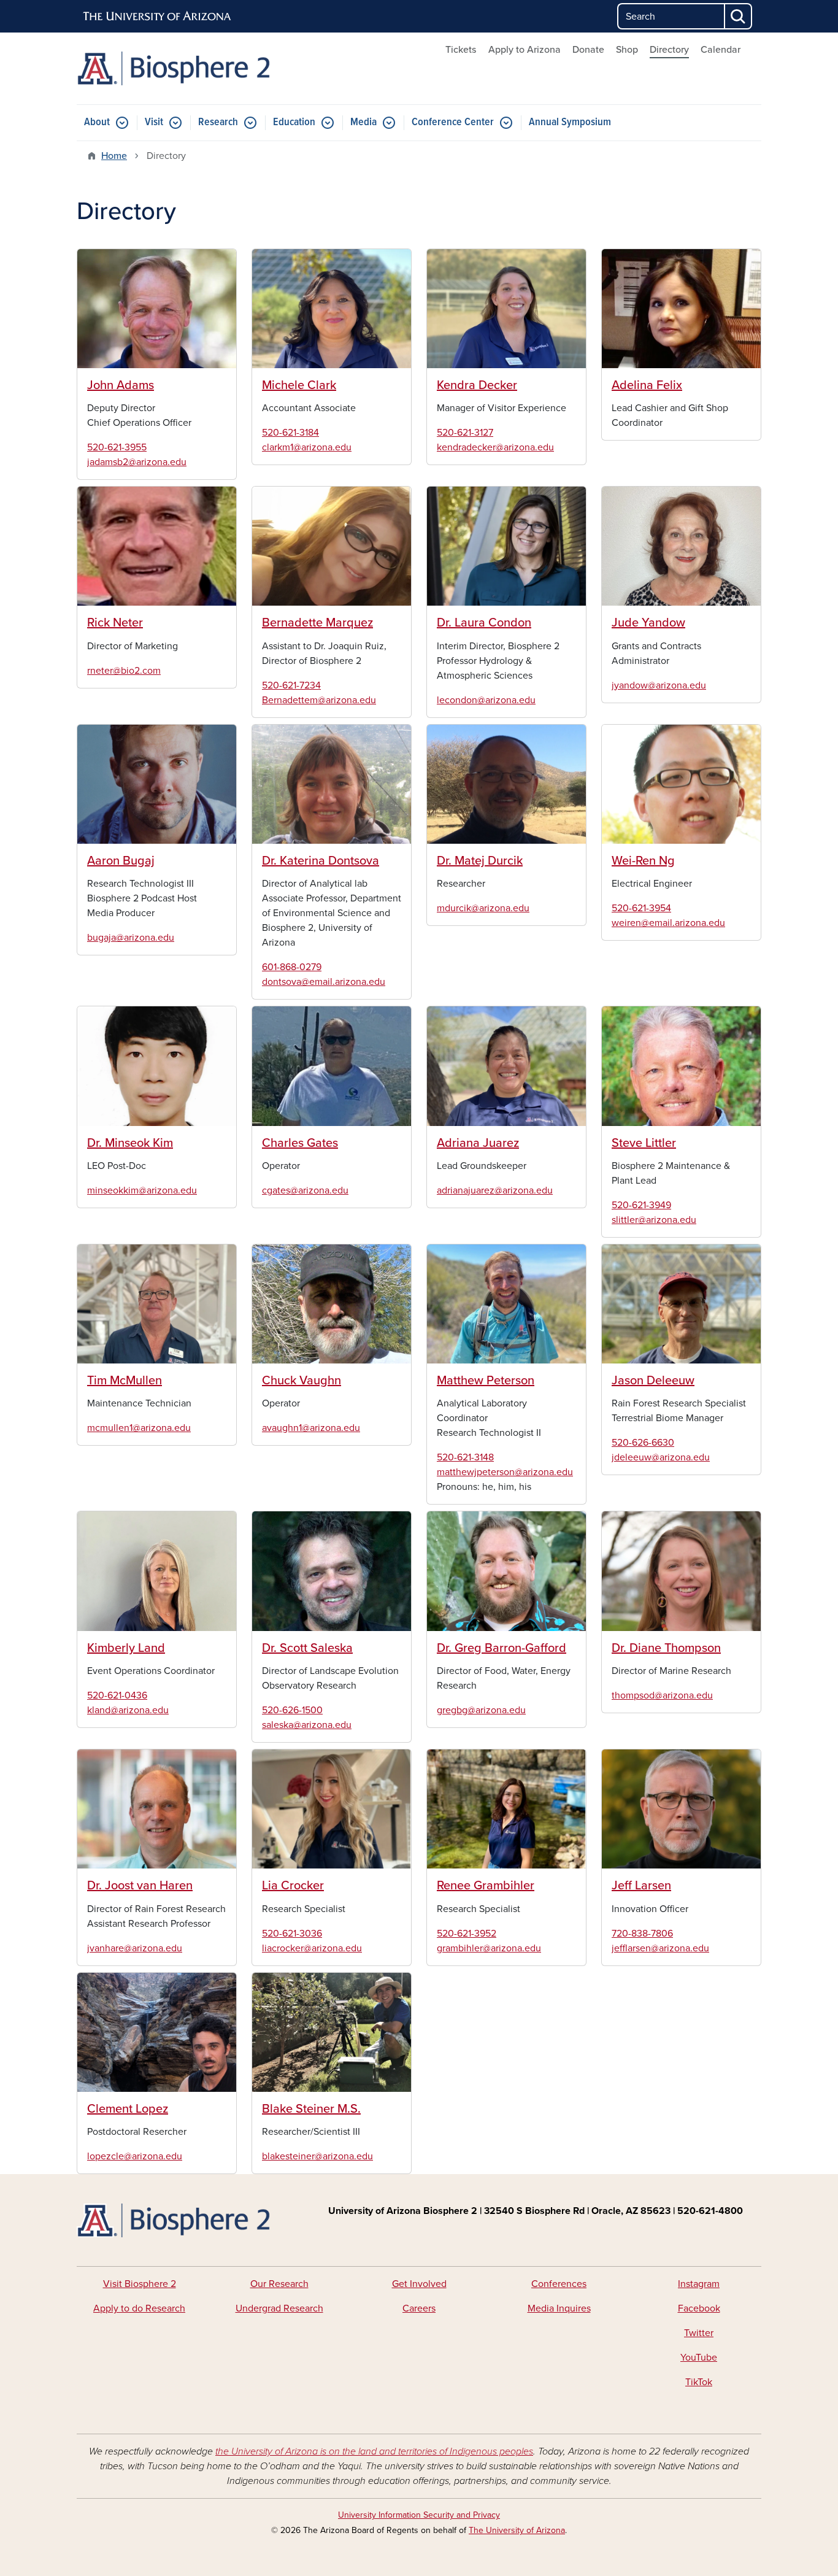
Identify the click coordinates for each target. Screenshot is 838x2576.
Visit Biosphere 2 (140, 2284)
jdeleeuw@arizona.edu (661, 1457)
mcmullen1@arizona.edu (139, 1428)
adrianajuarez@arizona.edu (495, 1190)
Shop (627, 50)
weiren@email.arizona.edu (668, 923)
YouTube (699, 2358)
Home (114, 156)
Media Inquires (559, 2308)
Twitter (699, 2333)
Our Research (279, 2284)
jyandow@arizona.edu (659, 685)
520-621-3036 (292, 1934)
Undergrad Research (279, 2308)
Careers (419, 2308)
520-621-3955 (117, 447)
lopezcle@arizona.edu (135, 2156)
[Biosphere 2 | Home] (186, 68)
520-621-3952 (467, 1934)
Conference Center (453, 122)
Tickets (461, 50)
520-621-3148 (465, 1457)
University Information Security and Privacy (419, 2515)
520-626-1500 (292, 1710)
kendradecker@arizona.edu (495, 447)
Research (218, 122)
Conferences (559, 2284)
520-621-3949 (641, 1205)
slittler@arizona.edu (654, 1220)
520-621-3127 (465, 433)
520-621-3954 (641, 908)
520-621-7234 (291, 685)
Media (363, 122)
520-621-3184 (290, 433)
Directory (669, 50)
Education (294, 122)
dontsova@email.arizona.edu (324, 982)
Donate (588, 50)
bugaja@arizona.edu (131, 938)
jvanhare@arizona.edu (135, 1948)
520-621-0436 (117, 1695)
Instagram (699, 2284)
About (97, 122)
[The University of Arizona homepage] (158, 17)
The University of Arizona (517, 2530)
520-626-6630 (643, 1443)
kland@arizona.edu (128, 1710)
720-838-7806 (642, 1934)
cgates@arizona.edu (305, 1190)
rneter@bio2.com (124, 671)
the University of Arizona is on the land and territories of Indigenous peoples (374, 2451)
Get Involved (419, 2284)
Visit (154, 122)
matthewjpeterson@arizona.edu (505, 1472)
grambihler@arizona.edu (489, 1948)
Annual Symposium (570, 122)
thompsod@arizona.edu (662, 1695)
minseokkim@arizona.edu (142, 1190)
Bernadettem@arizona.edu (319, 700)
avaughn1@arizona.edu (311, 1428)
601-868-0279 (292, 967)
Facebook (699, 2308)
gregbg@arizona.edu (481, 1710)
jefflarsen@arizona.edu (660, 1948)
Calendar (721, 50)
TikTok (699, 2382)
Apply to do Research (139, 2308)
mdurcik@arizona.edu (483, 908)
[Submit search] (739, 16)
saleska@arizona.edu (307, 1725)
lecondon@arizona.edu (486, 700)
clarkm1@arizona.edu (307, 447)
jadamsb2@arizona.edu (137, 462)
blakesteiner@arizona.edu (317, 2156)
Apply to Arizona (525, 50)
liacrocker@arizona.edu (312, 1948)
